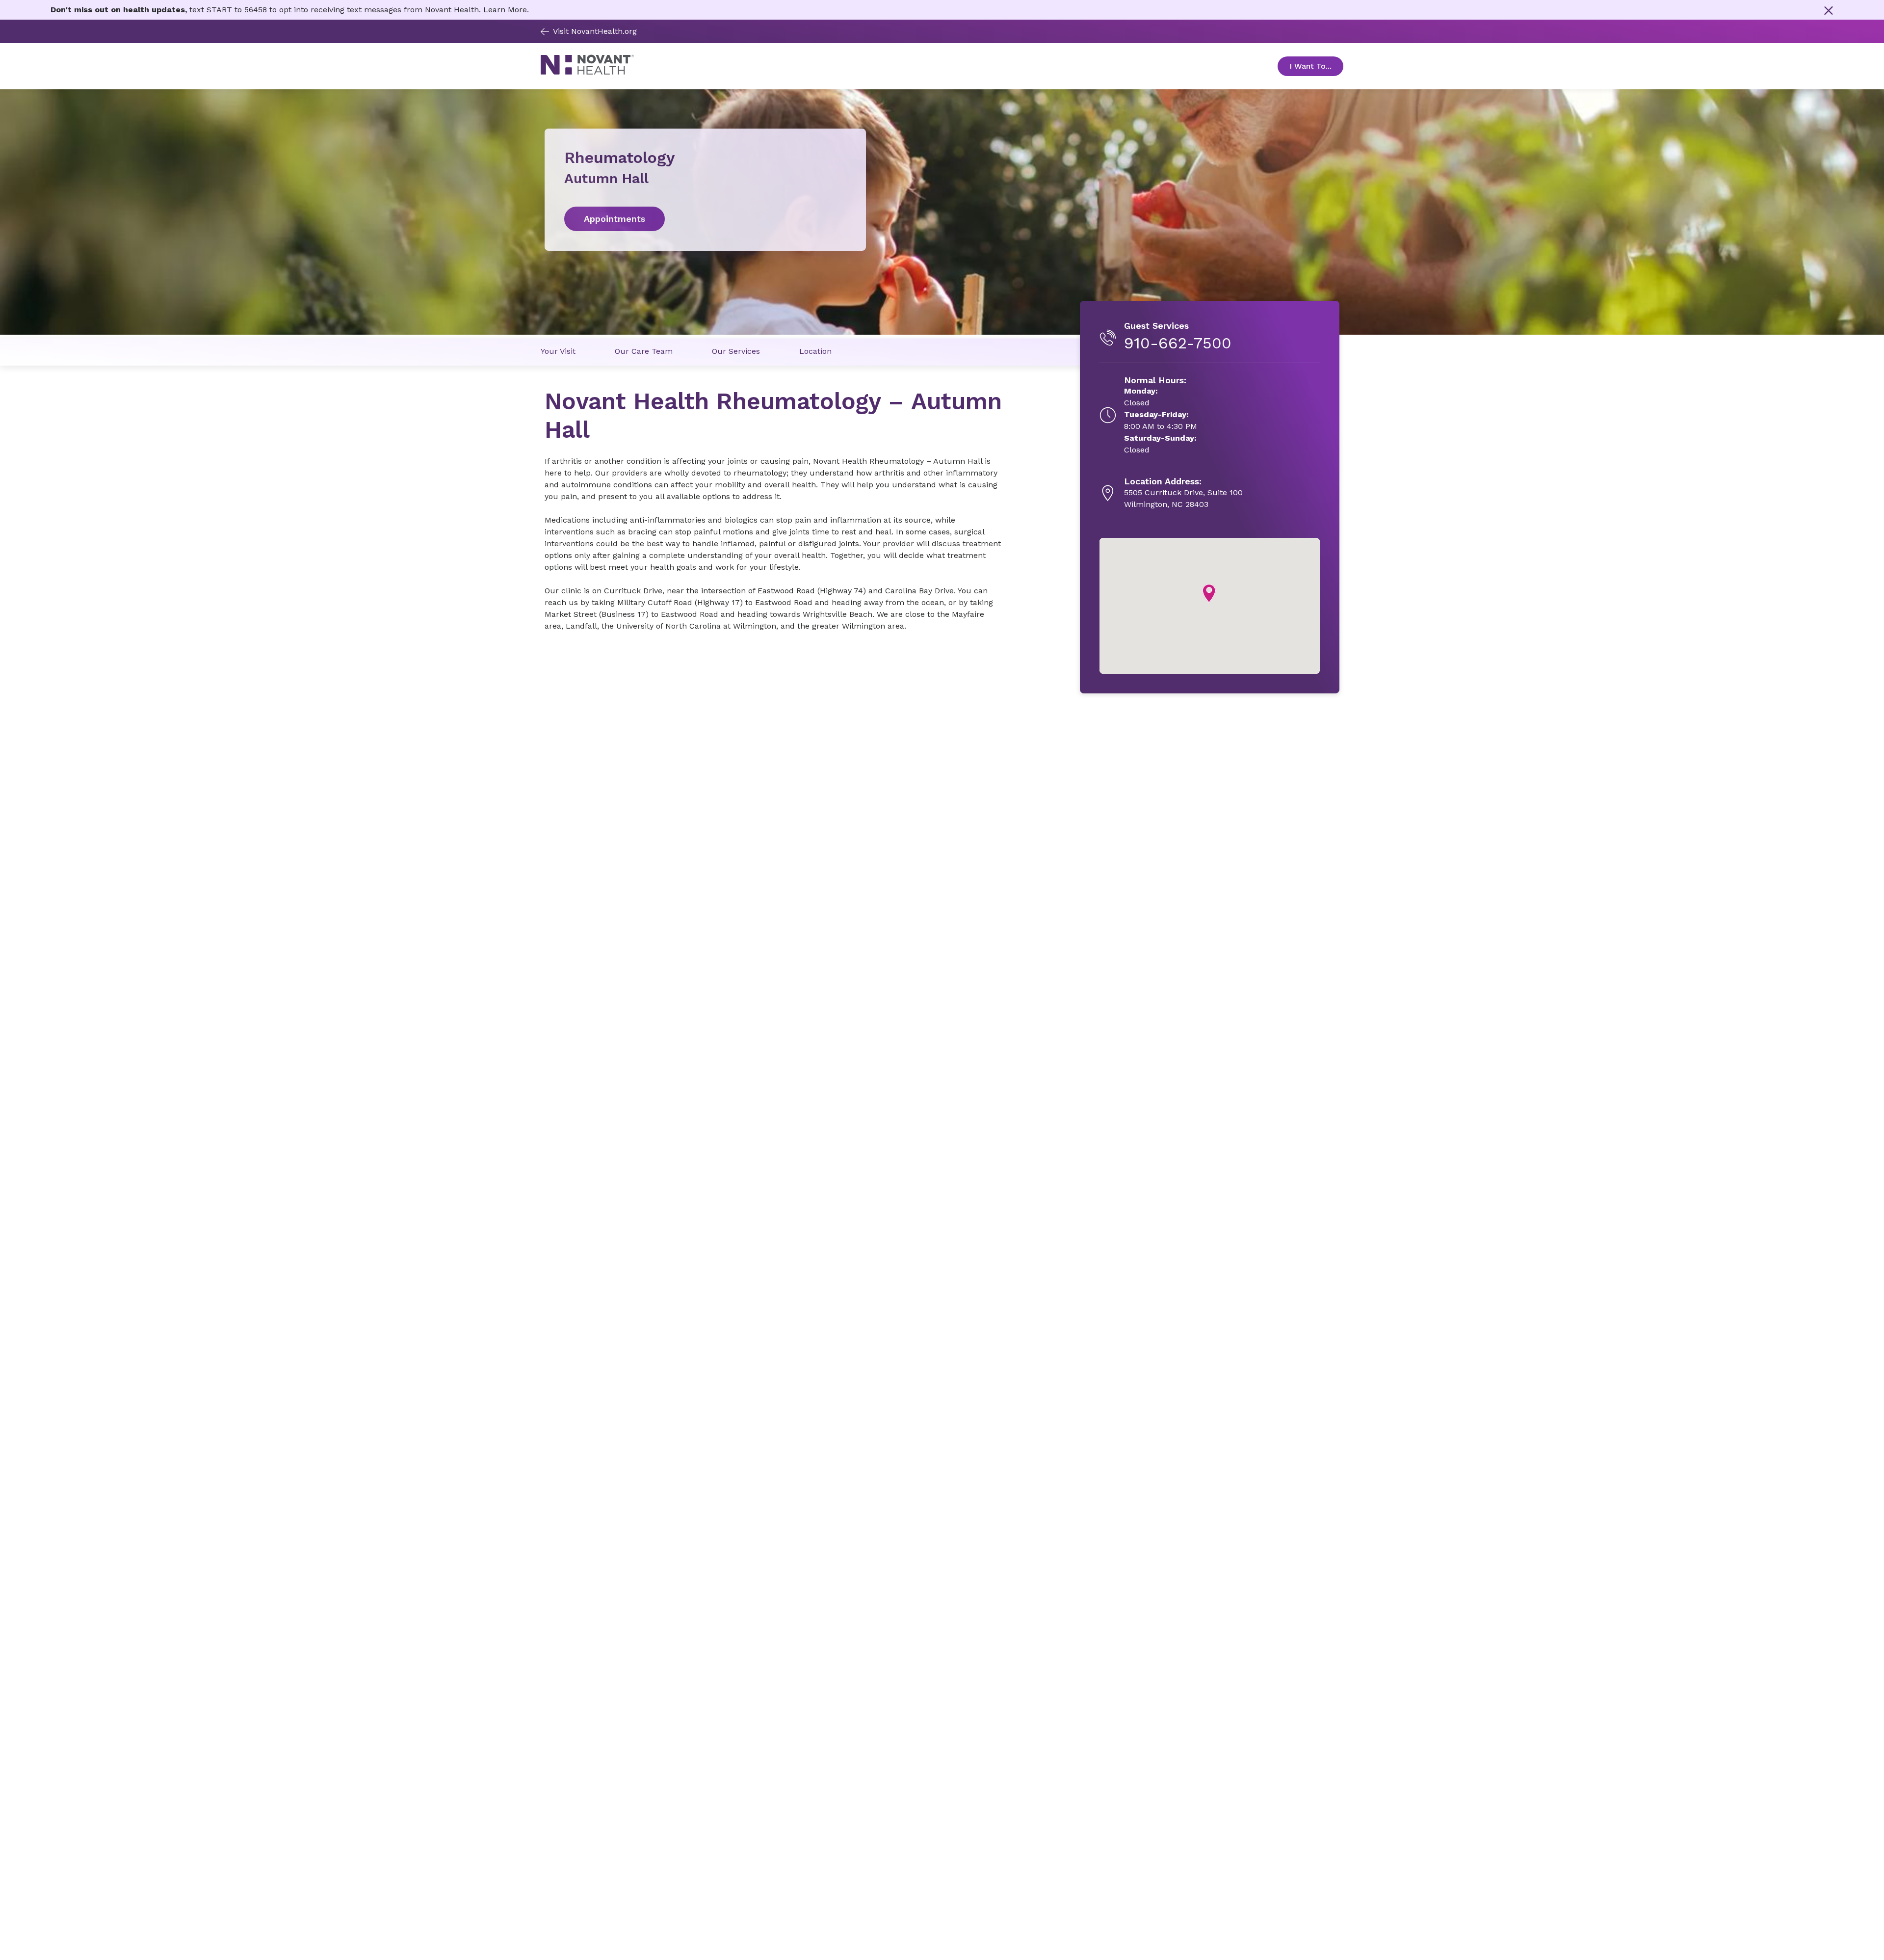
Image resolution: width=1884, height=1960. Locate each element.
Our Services (736, 351)
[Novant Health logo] (587, 72)
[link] (705, 219)
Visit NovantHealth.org (595, 31)
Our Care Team (644, 351)
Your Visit (558, 351)
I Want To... (1316, 66)
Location (815, 351)
